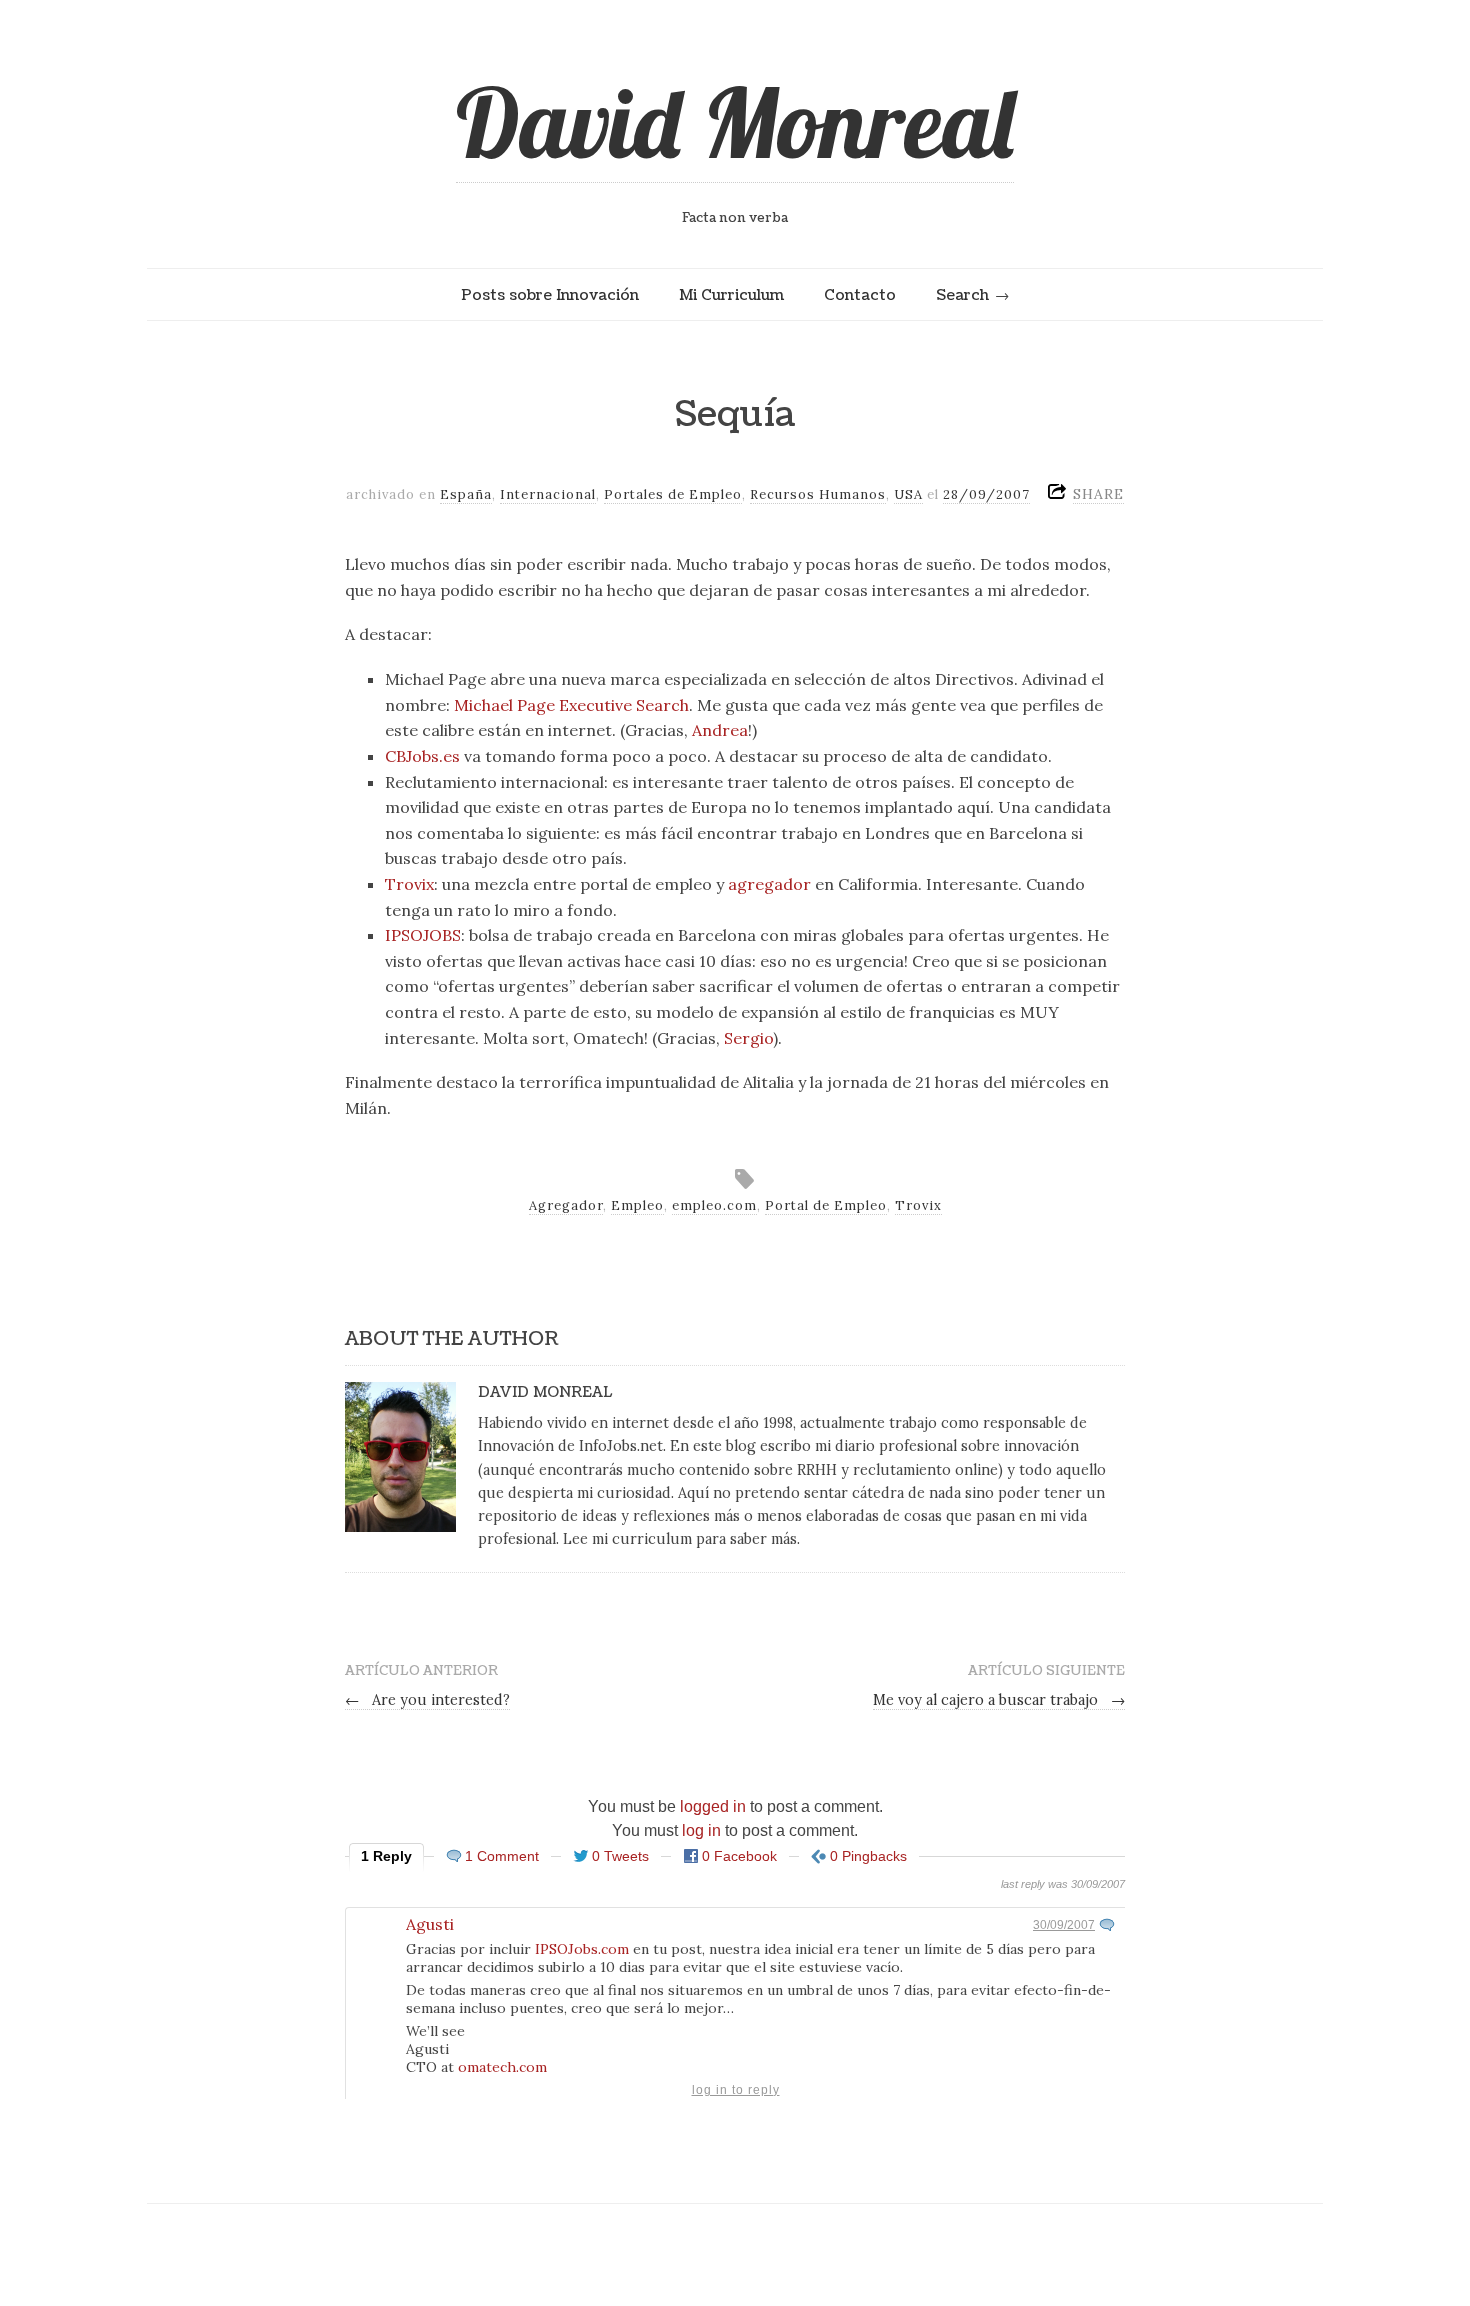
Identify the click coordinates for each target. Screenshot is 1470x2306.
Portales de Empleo (673, 494)
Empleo (637, 1205)
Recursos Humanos (818, 494)
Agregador (566, 1205)
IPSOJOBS (423, 935)
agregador (769, 884)
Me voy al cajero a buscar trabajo (999, 1700)
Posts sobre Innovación (550, 295)
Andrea (720, 730)
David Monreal (735, 122)
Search (962, 295)
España (466, 494)
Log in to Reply (736, 2090)
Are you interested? (427, 1700)
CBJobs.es (422, 756)
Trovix (409, 884)
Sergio (748, 1038)
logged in (713, 1806)
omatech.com (502, 2067)
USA (908, 494)
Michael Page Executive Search (571, 705)
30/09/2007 (1064, 1925)
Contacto (860, 295)
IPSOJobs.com (582, 1949)
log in (701, 1830)
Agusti (430, 1924)
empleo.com (714, 1205)
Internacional (548, 494)
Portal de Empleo (826, 1205)
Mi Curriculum (731, 295)
